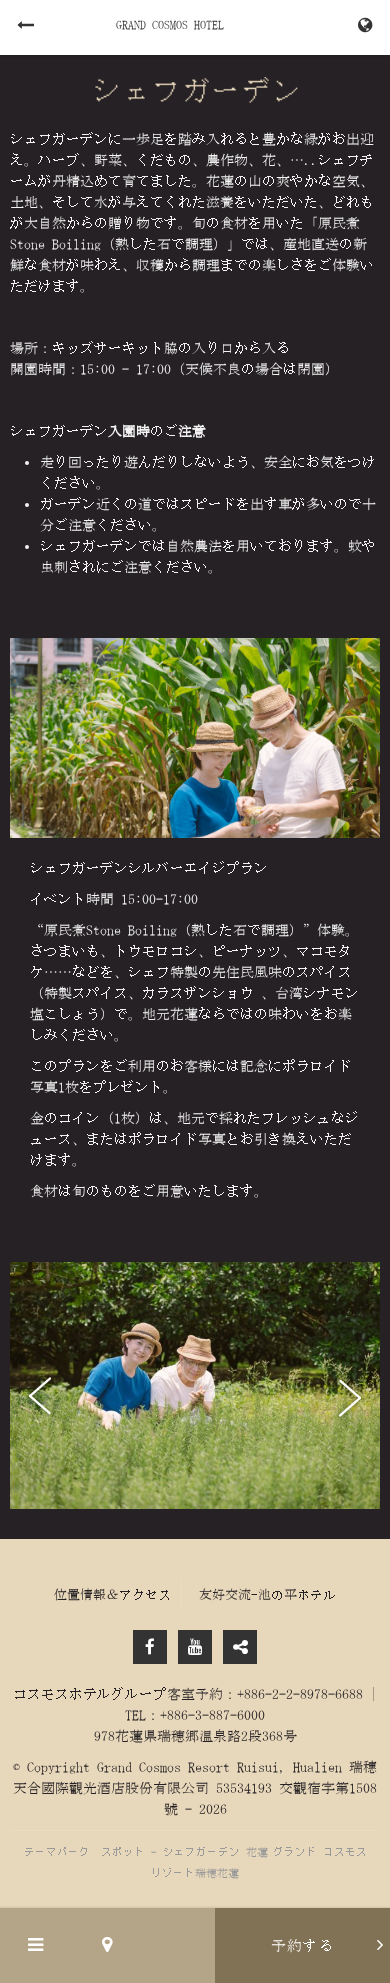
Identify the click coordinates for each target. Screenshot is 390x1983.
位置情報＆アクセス (112, 1594)
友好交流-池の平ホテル (267, 1594)
